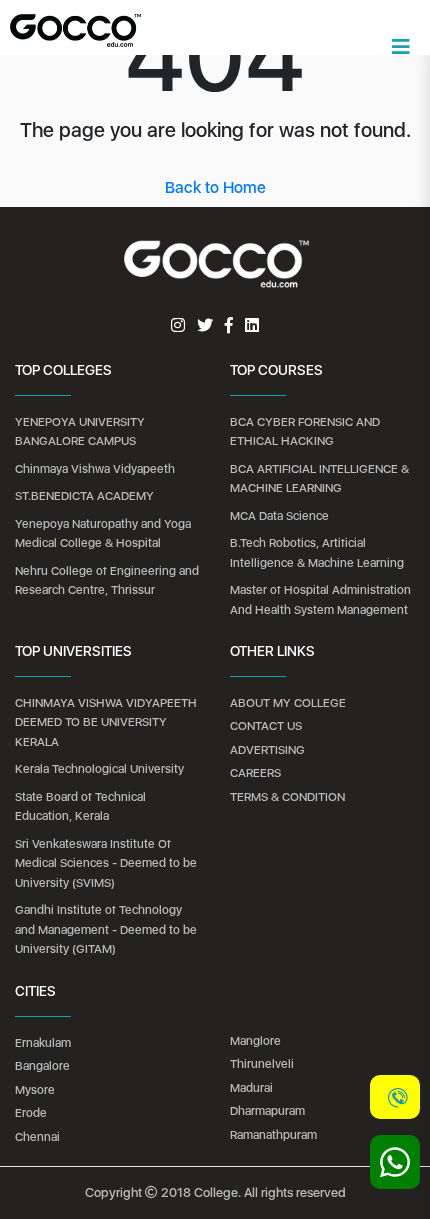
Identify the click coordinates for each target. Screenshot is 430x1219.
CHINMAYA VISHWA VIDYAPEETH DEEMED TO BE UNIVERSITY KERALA (106, 722)
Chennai (37, 1137)
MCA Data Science (279, 516)
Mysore (35, 1090)
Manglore (255, 1041)
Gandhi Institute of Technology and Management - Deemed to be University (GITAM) (106, 929)
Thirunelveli (262, 1064)
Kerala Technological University (99, 769)
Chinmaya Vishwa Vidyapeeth (95, 469)
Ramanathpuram (273, 1135)
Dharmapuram (267, 1111)
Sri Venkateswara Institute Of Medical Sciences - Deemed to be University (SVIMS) (106, 863)
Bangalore (42, 1066)
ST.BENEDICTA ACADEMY (84, 496)
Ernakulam (43, 1043)
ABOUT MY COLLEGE (288, 703)
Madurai (251, 1088)
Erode (31, 1113)
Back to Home (215, 187)
